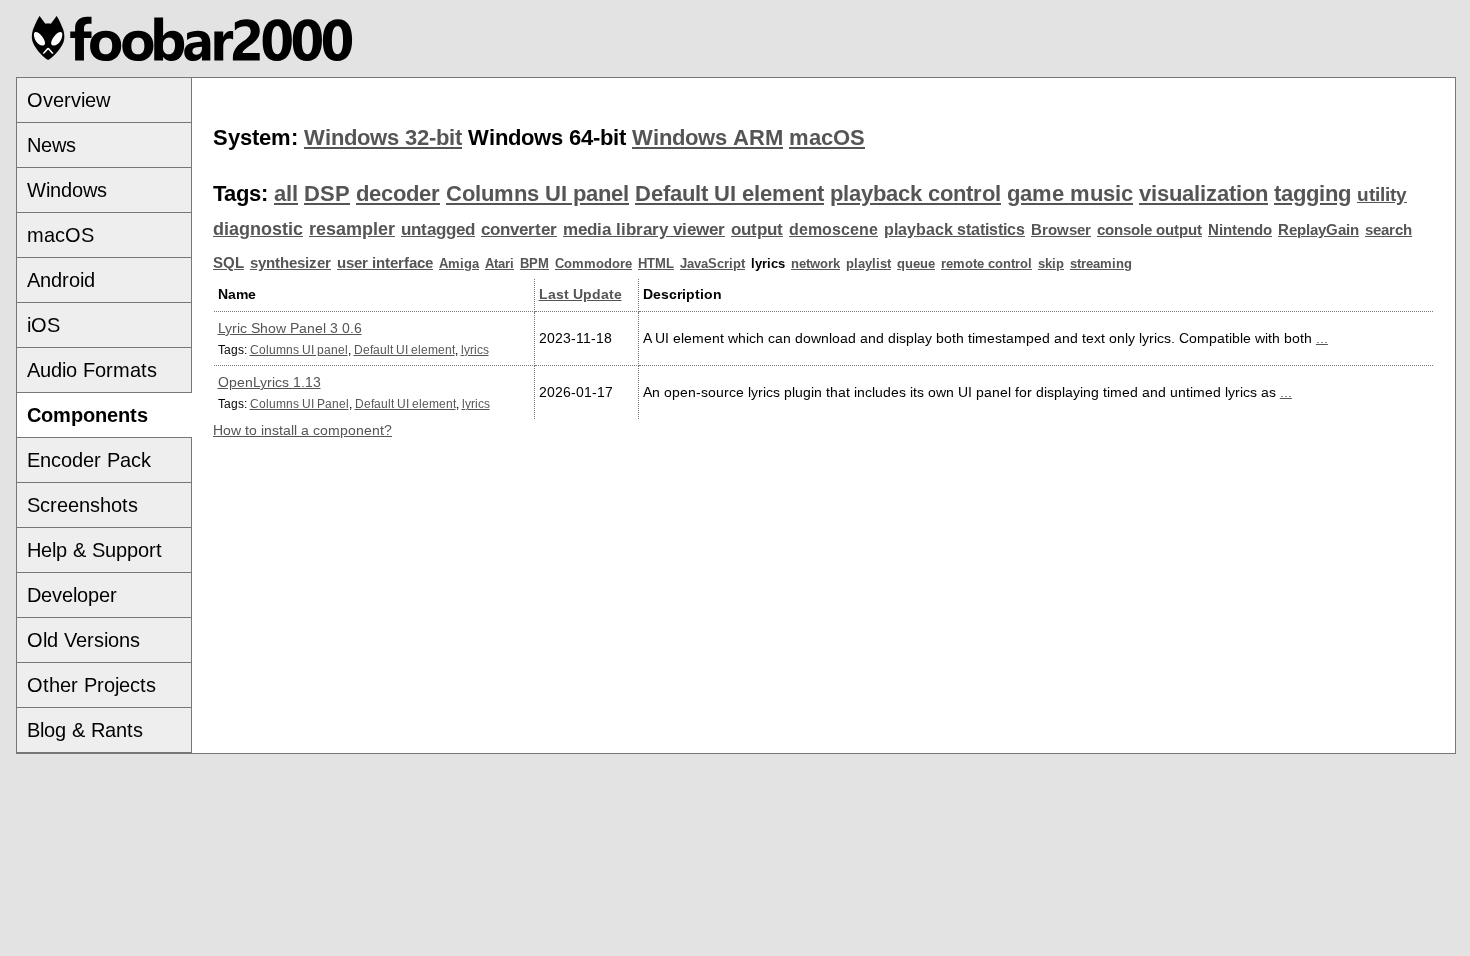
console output (1149, 230)
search (1388, 230)
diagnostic (258, 229)
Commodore (593, 263)
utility (1382, 194)
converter (519, 229)
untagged (438, 229)
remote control (986, 263)
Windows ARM (707, 137)
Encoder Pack (89, 460)
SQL (228, 263)
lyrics (475, 349)
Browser (1061, 230)
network (815, 263)
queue (916, 263)
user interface (385, 263)
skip (1051, 263)
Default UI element (729, 193)
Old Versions (83, 640)
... (1322, 338)
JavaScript (712, 263)
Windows (67, 190)
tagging (1312, 193)
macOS (60, 235)
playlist (868, 263)
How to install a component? (302, 430)
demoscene (833, 229)
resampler (352, 229)
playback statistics (954, 229)
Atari (499, 263)
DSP (327, 193)
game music (1070, 193)
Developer (72, 595)
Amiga (459, 263)
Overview (68, 100)
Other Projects (91, 685)
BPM (534, 263)
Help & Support (94, 550)
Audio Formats (92, 370)
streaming (1101, 263)
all (286, 193)
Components (87, 415)
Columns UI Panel (299, 403)
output (757, 229)
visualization (1203, 193)
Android (61, 280)
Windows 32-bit (383, 137)
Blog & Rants (85, 730)
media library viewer (644, 229)
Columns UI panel (537, 193)
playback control (915, 193)
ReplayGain (1318, 230)
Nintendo (1240, 230)
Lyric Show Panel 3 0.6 (290, 328)
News (51, 145)
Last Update (580, 294)
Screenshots (82, 505)
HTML (656, 263)
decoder (398, 193)
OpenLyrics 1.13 (269, 382)
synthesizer (290, 263)
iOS (43, 325)
